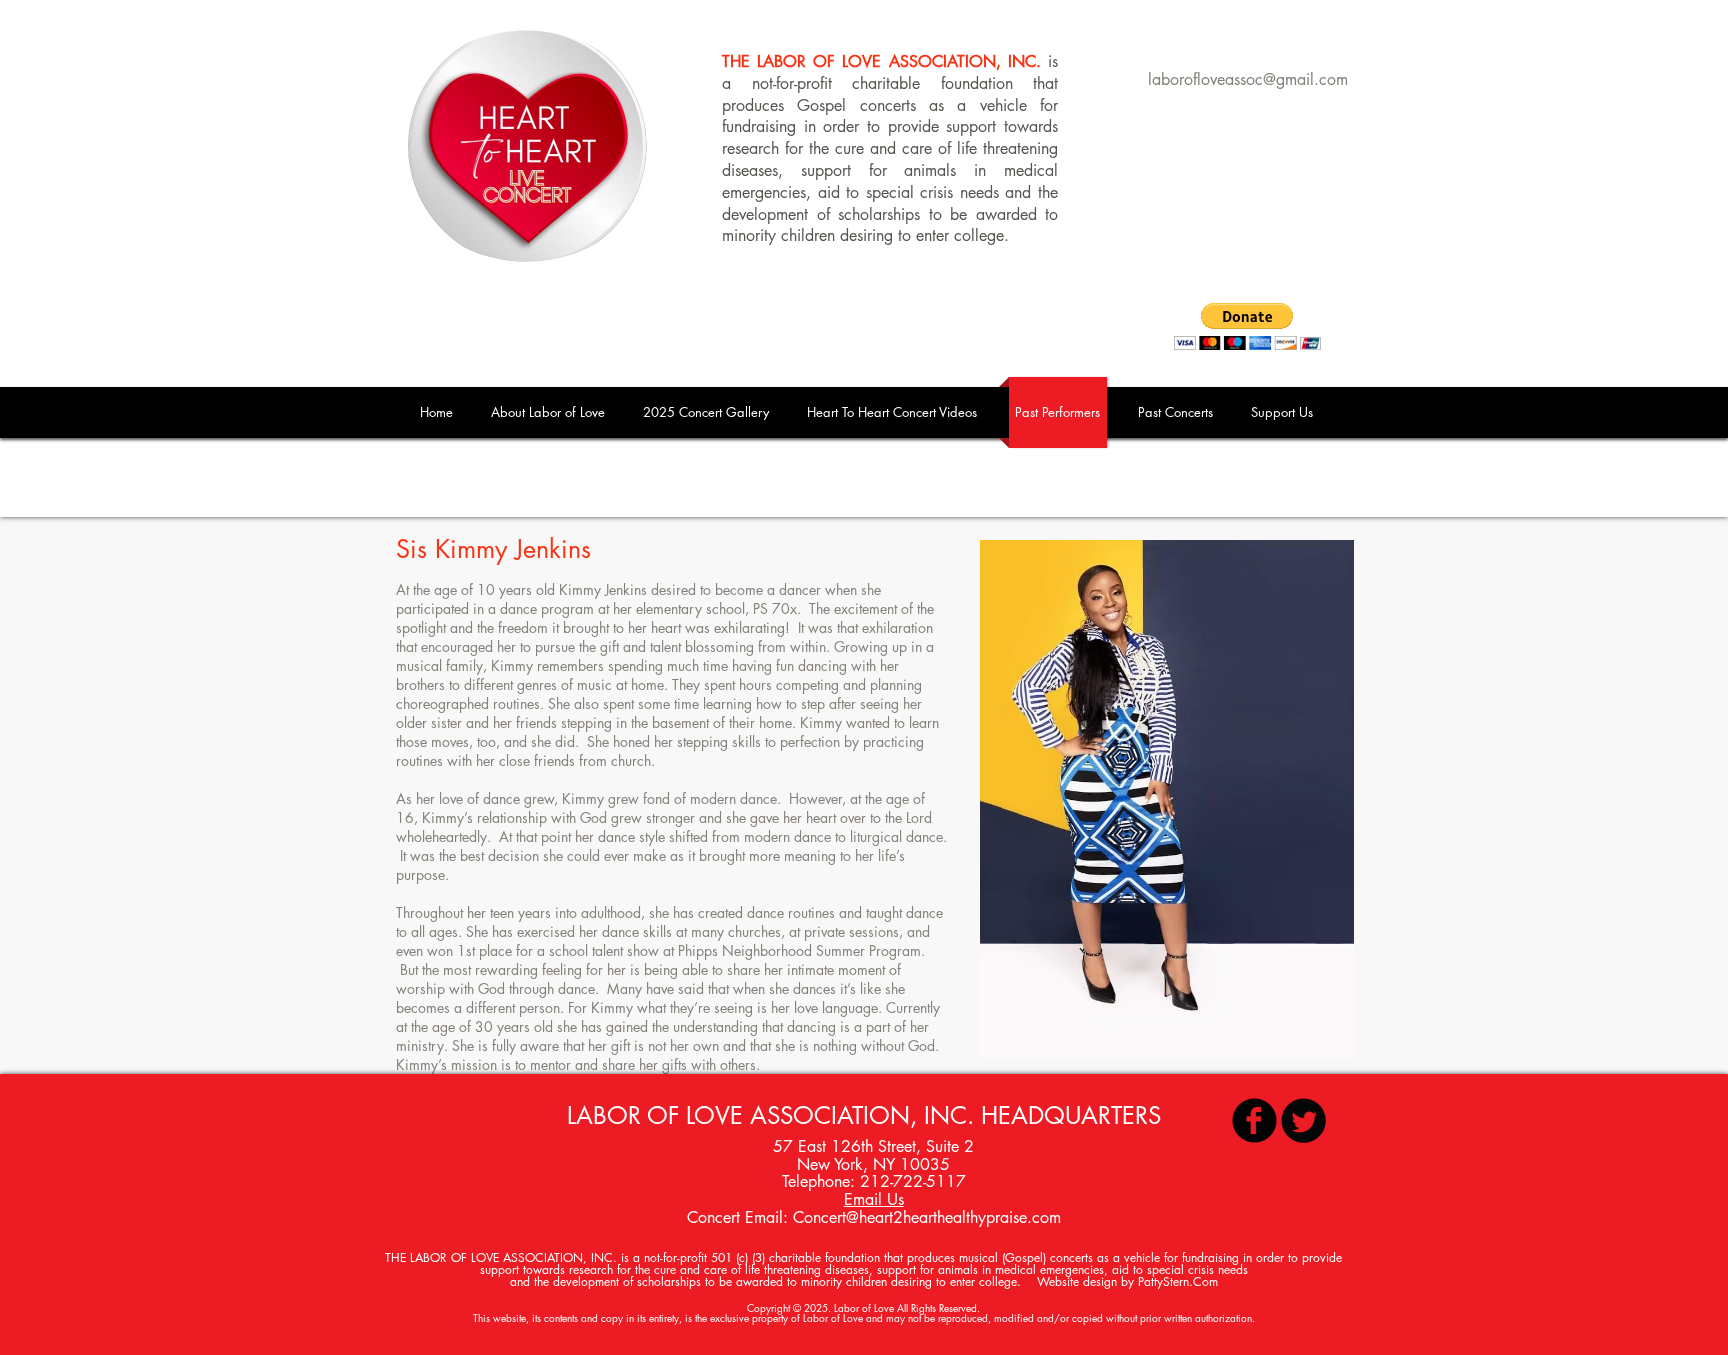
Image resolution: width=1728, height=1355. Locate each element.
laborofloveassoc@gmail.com (1248, 79)
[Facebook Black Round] (1254, 1120)
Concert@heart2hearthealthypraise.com (927, 1217)
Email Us (874, 1199)
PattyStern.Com (1178, 1281)
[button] (1176, 412)
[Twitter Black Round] (1303, 1120)
